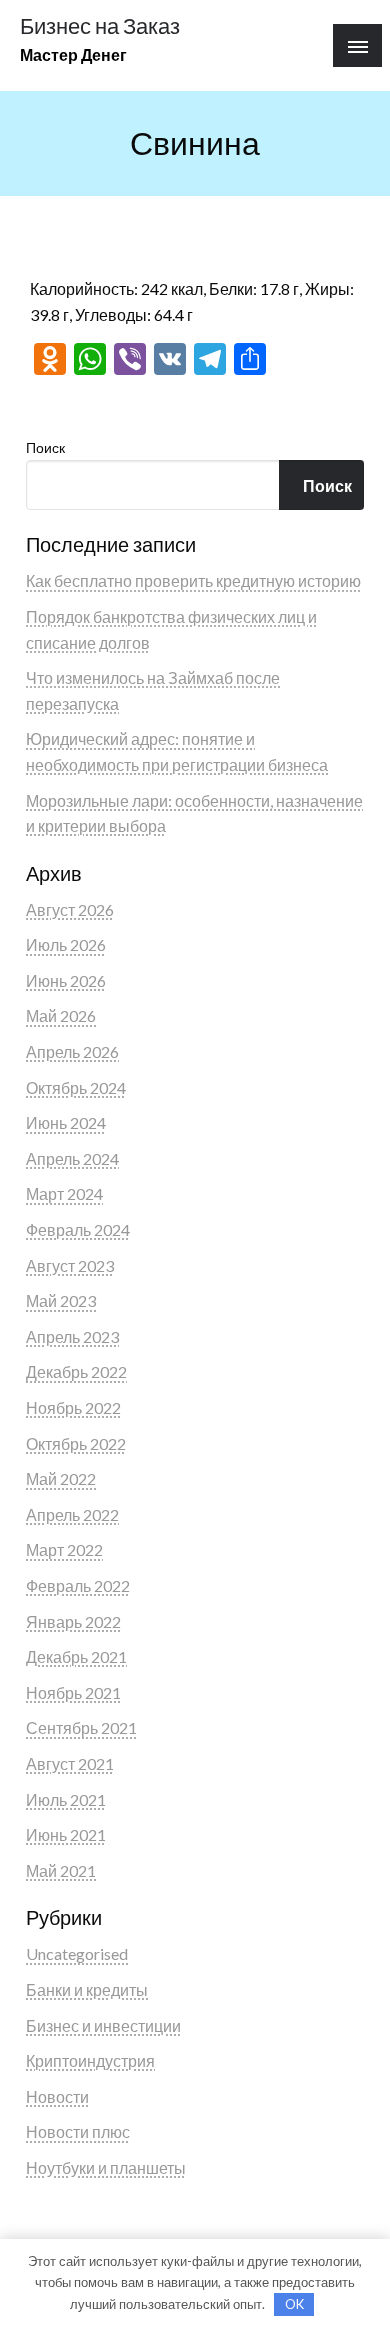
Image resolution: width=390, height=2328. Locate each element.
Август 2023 (70, 1265)
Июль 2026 (66, 944)
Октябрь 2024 (76, 1087)
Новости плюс (78, 2131)
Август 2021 (70, 1763)
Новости (57, 2096)
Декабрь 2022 (76, 1371)
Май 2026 (61, 1015)
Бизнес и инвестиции (103, 2025)
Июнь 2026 (66, 980)
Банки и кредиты (87, 1989)
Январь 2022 (73, 1621)
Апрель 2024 (72, 1158)
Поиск (45, 447)
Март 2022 (64, 1549)
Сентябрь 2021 (81, 1727)
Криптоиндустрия (90, 2060)
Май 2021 (61, 1870)
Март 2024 (64, 1193)
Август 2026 (70, 909)
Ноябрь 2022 (73, 1407)
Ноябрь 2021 (73, 1692)
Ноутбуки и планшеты (106, 2167)
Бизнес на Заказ (100, 26)
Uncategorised (77, 1953)
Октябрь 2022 (76, 1443)
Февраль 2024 (78, 1229)
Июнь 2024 (66, 1122)
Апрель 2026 (72, 1051)
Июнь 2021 (66, 1834)
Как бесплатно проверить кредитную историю (193, 580)
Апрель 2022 (72, 1514)
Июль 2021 (66, 1799)
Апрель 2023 (72, 1336)
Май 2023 (61, 1300)
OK (294, 2304)
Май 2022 (61, 1478)
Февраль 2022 (78, 1585)
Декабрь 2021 (76, 1656)
